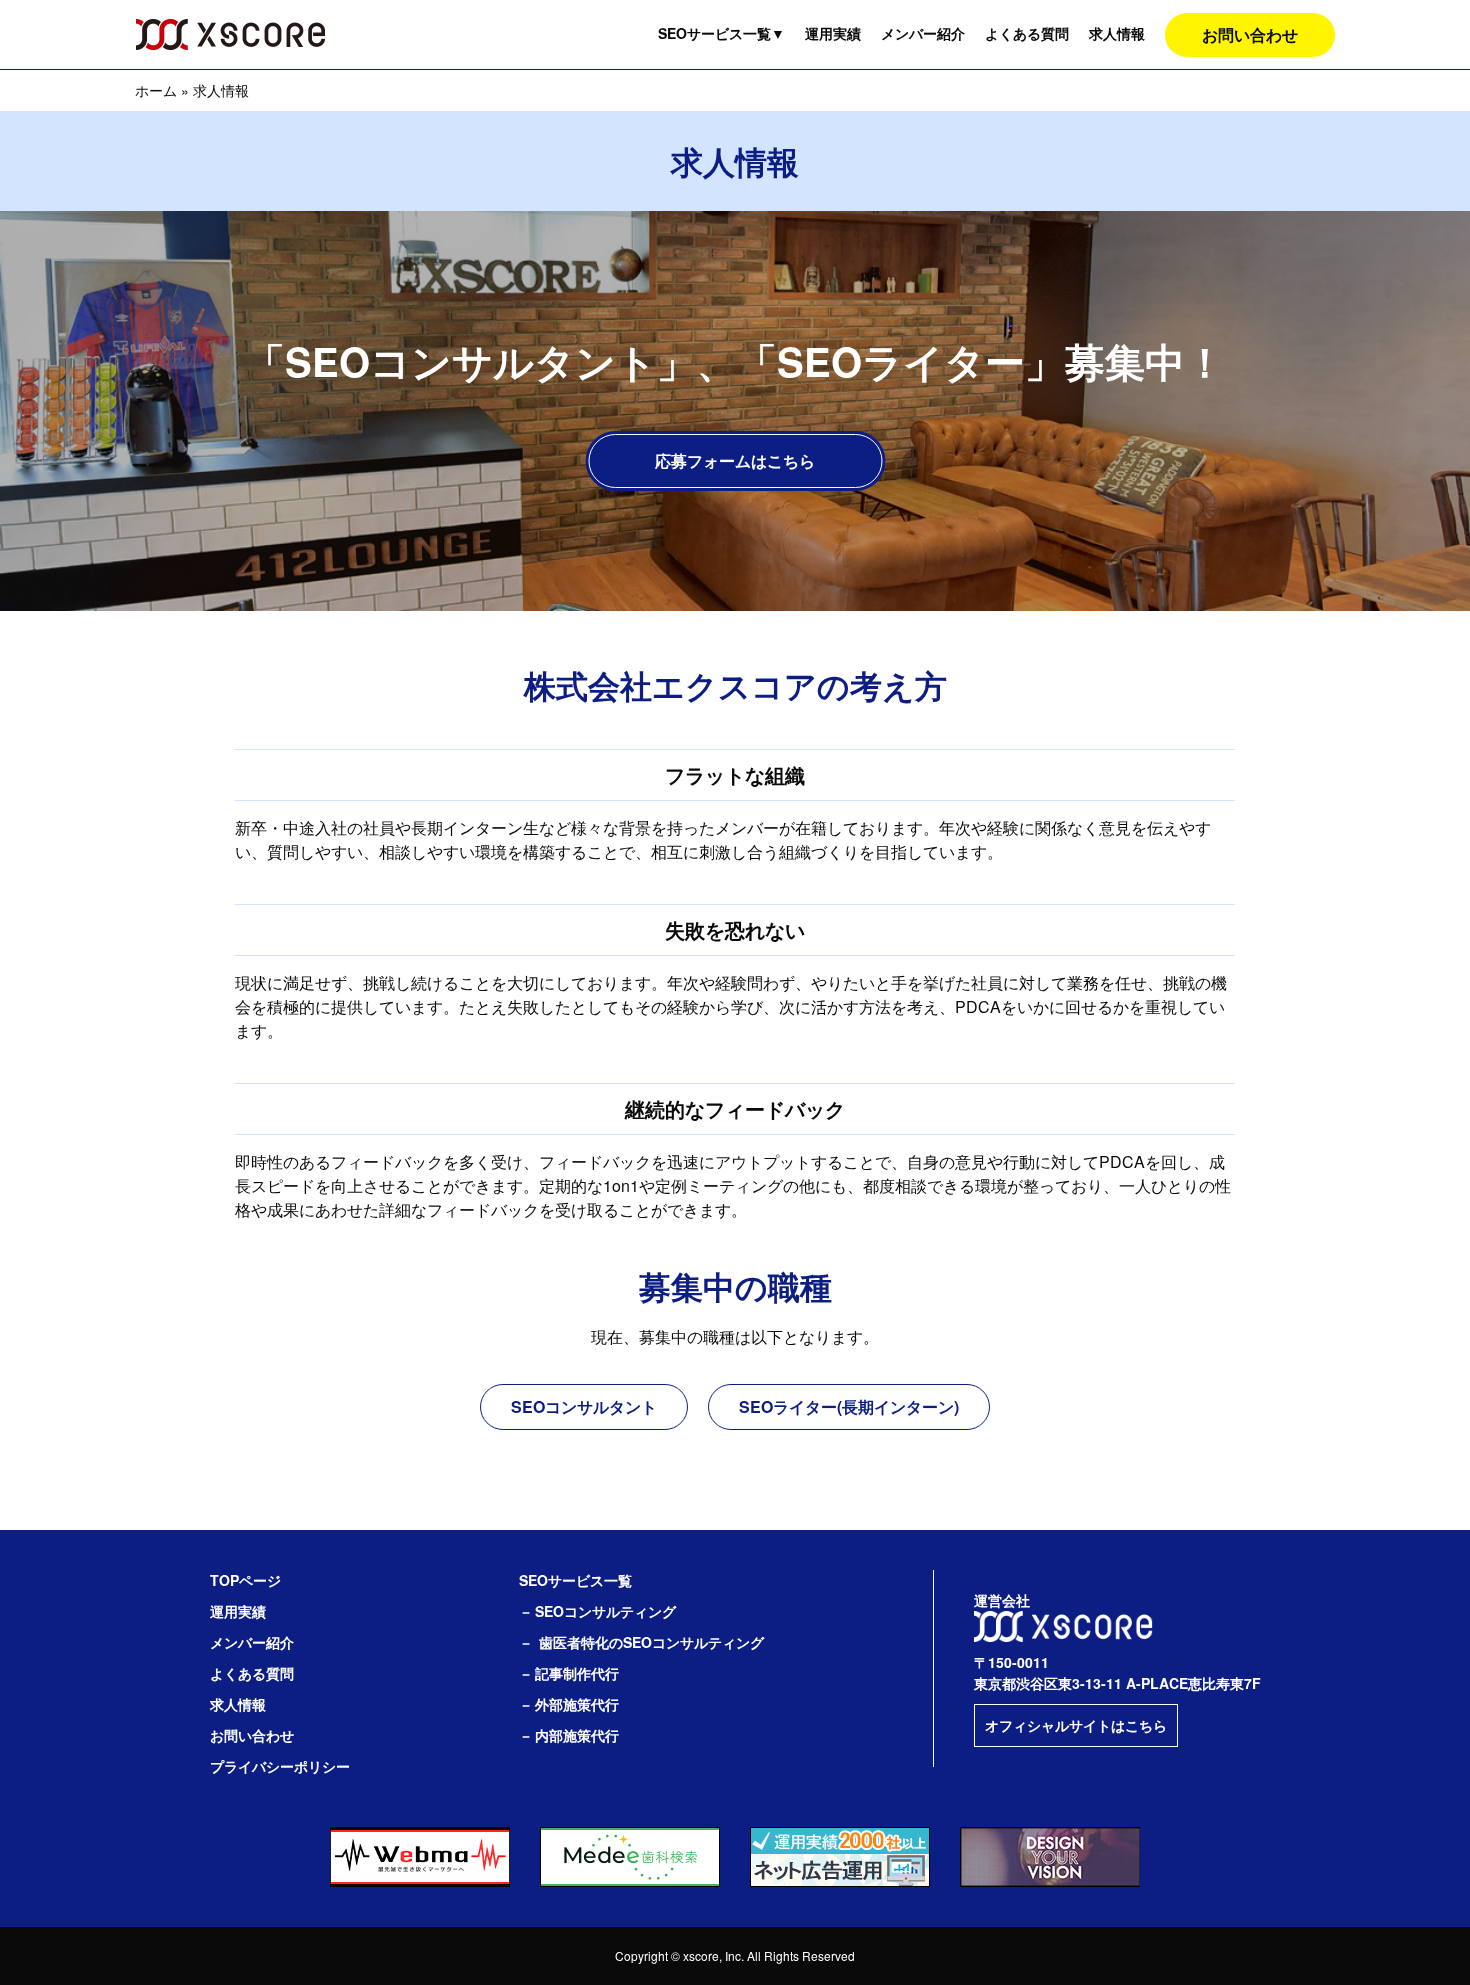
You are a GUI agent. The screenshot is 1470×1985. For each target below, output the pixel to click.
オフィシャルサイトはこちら (1076, 1725)
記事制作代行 (577, 1673)
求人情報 (1117, 33)
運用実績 (833, 33)
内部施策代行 (577, 1735)
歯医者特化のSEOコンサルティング (651, 1642)
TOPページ (245, 1580)
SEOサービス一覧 (721, 33)
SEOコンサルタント (584, 1406)
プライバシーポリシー (280, 1766)
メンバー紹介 (923, 33)
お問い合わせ (1250, 34)
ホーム (156, 90)
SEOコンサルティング (605, 1611)
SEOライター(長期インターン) (849, 1406)
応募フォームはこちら (735, 460)
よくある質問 (1027, 33)
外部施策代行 (577, 1704)
